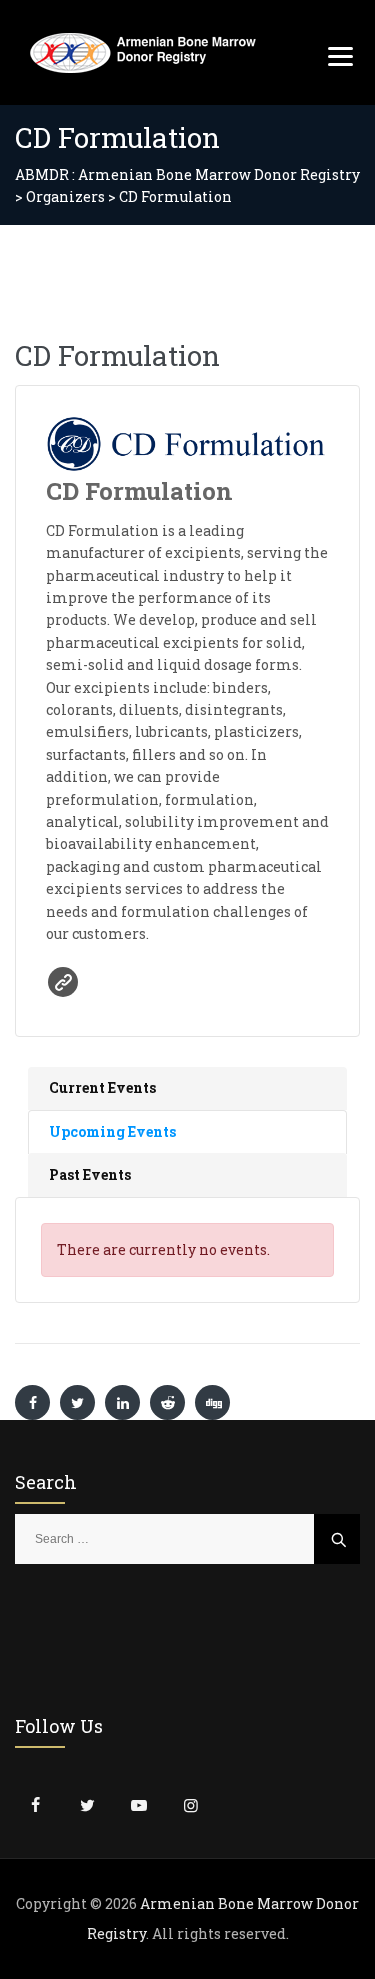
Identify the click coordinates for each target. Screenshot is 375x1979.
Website (63, 982)
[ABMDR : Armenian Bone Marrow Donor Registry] (143, 52)
